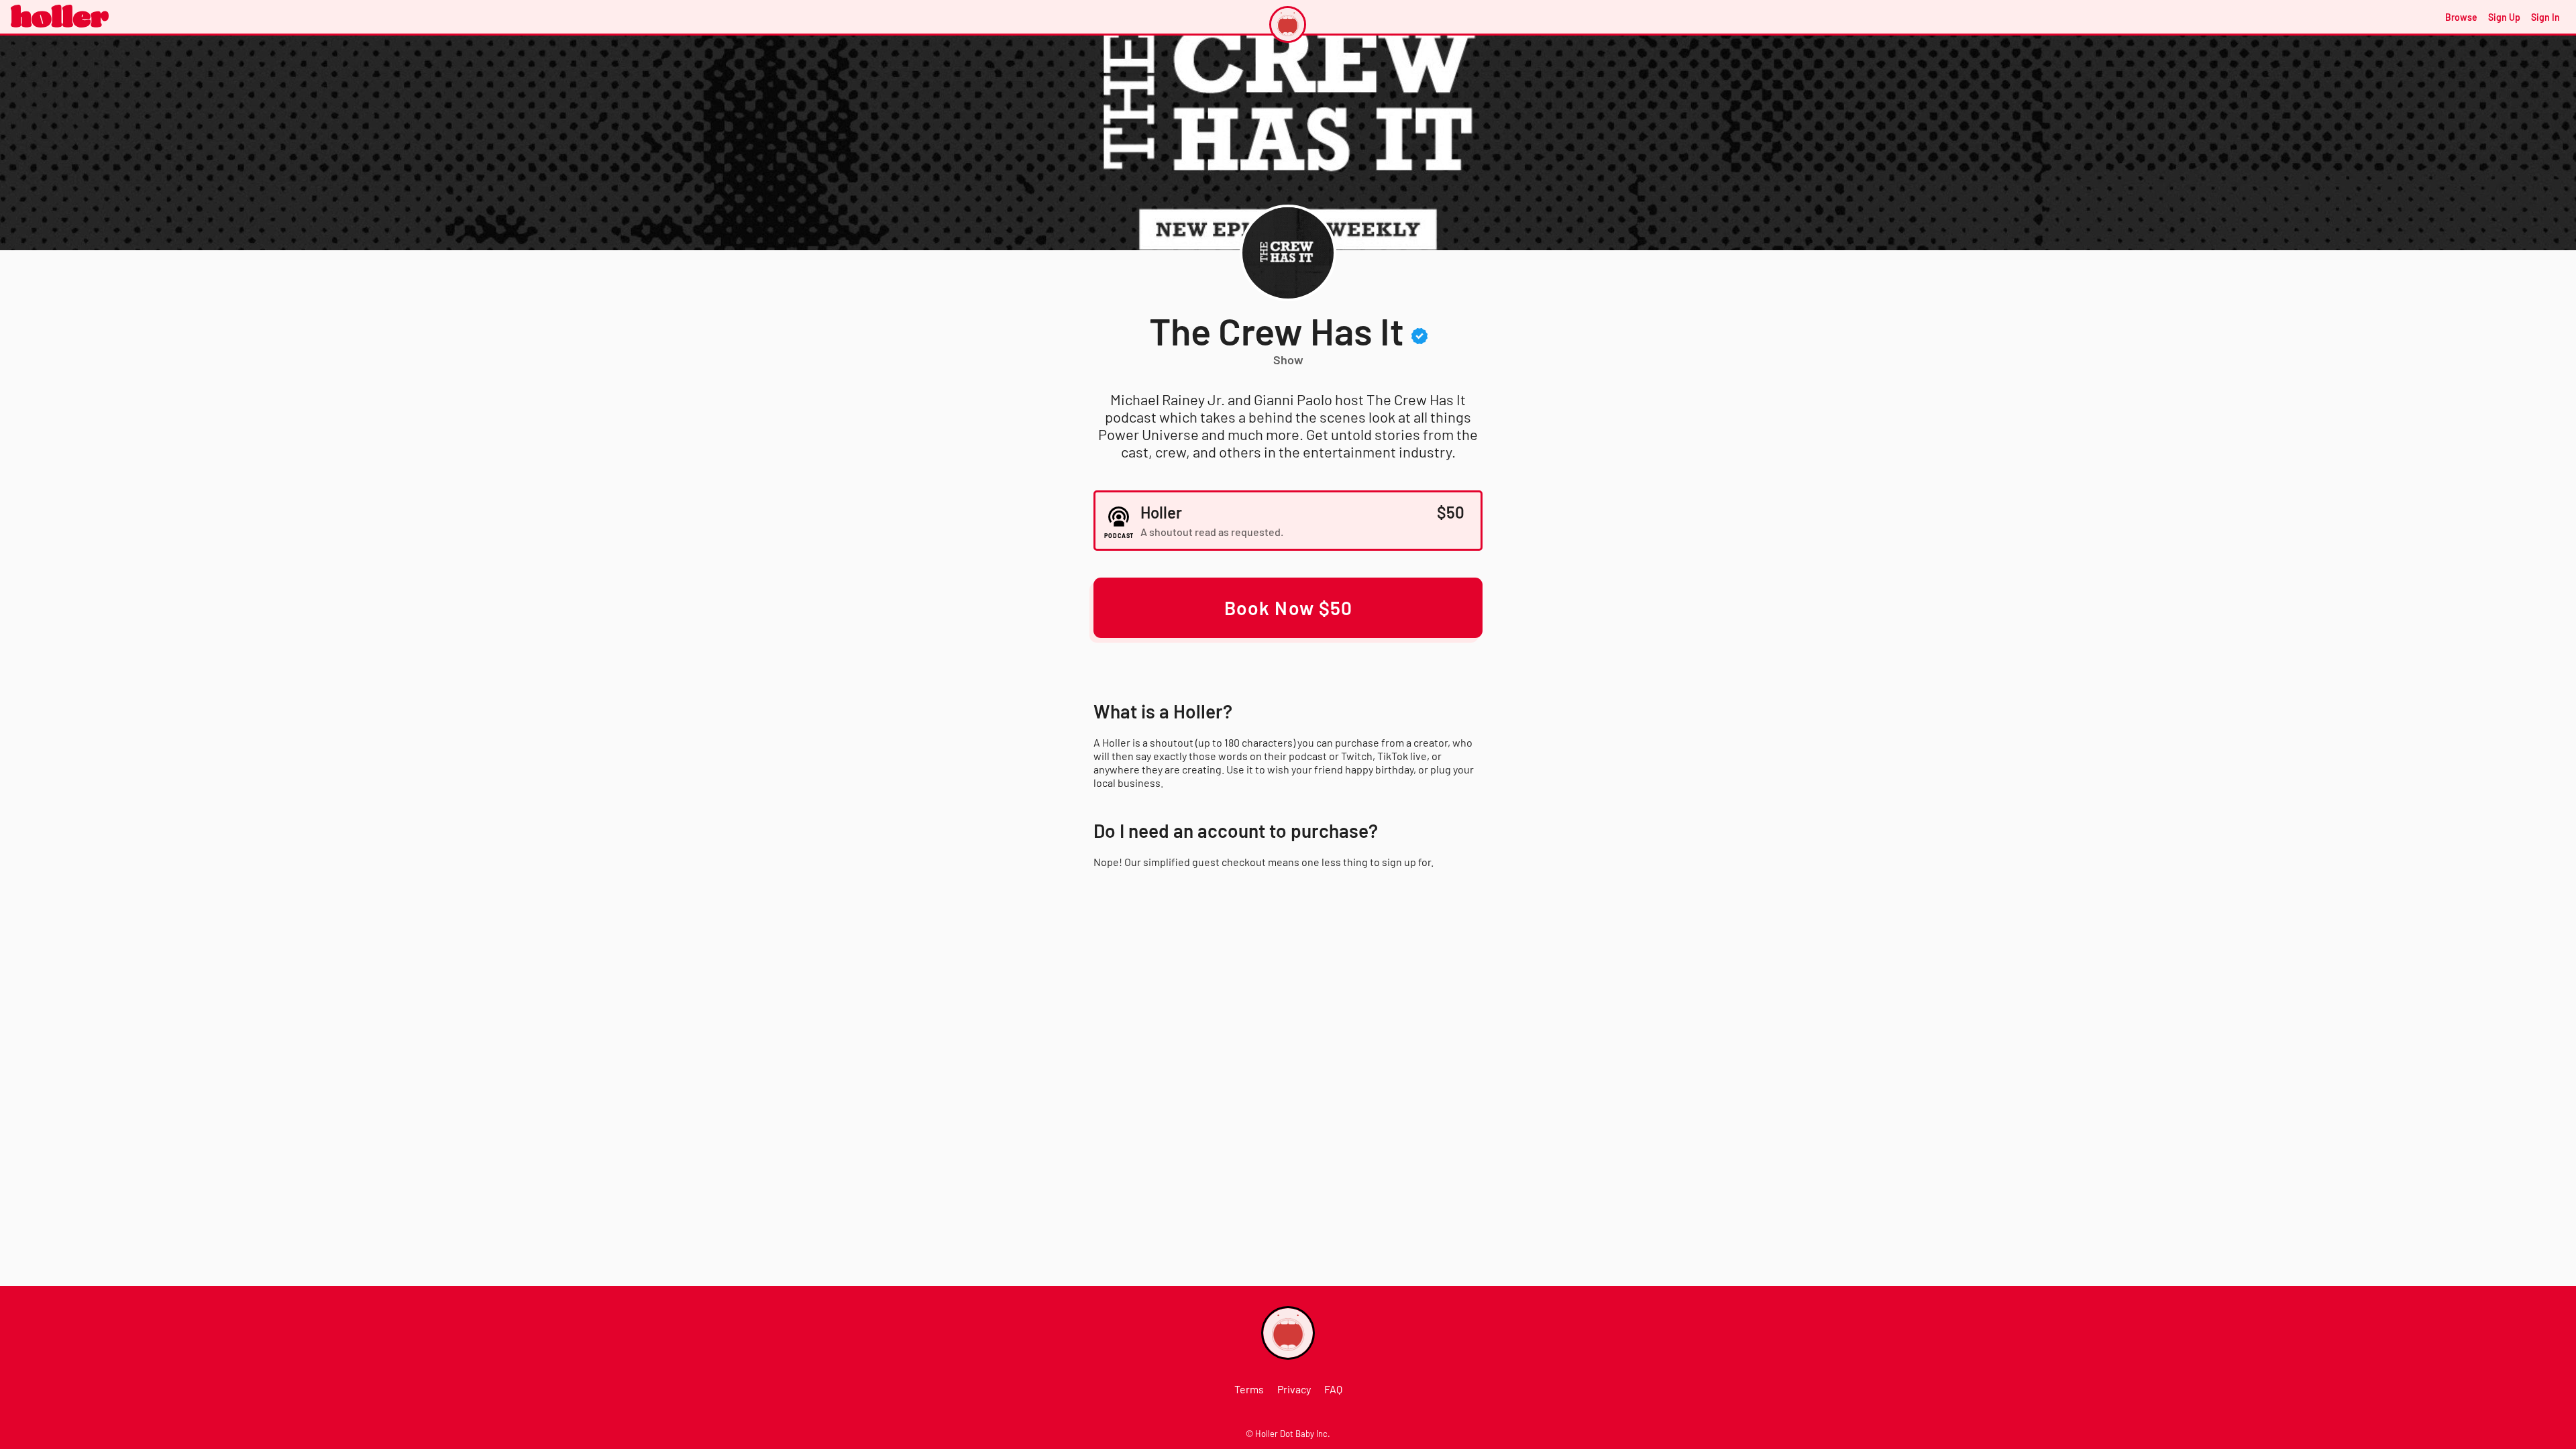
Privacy (1294, 1389)
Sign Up (2504, 17)
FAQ (1333, 1389)
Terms (1249, 1389)
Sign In (2545, 17)
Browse (2461, 17)
